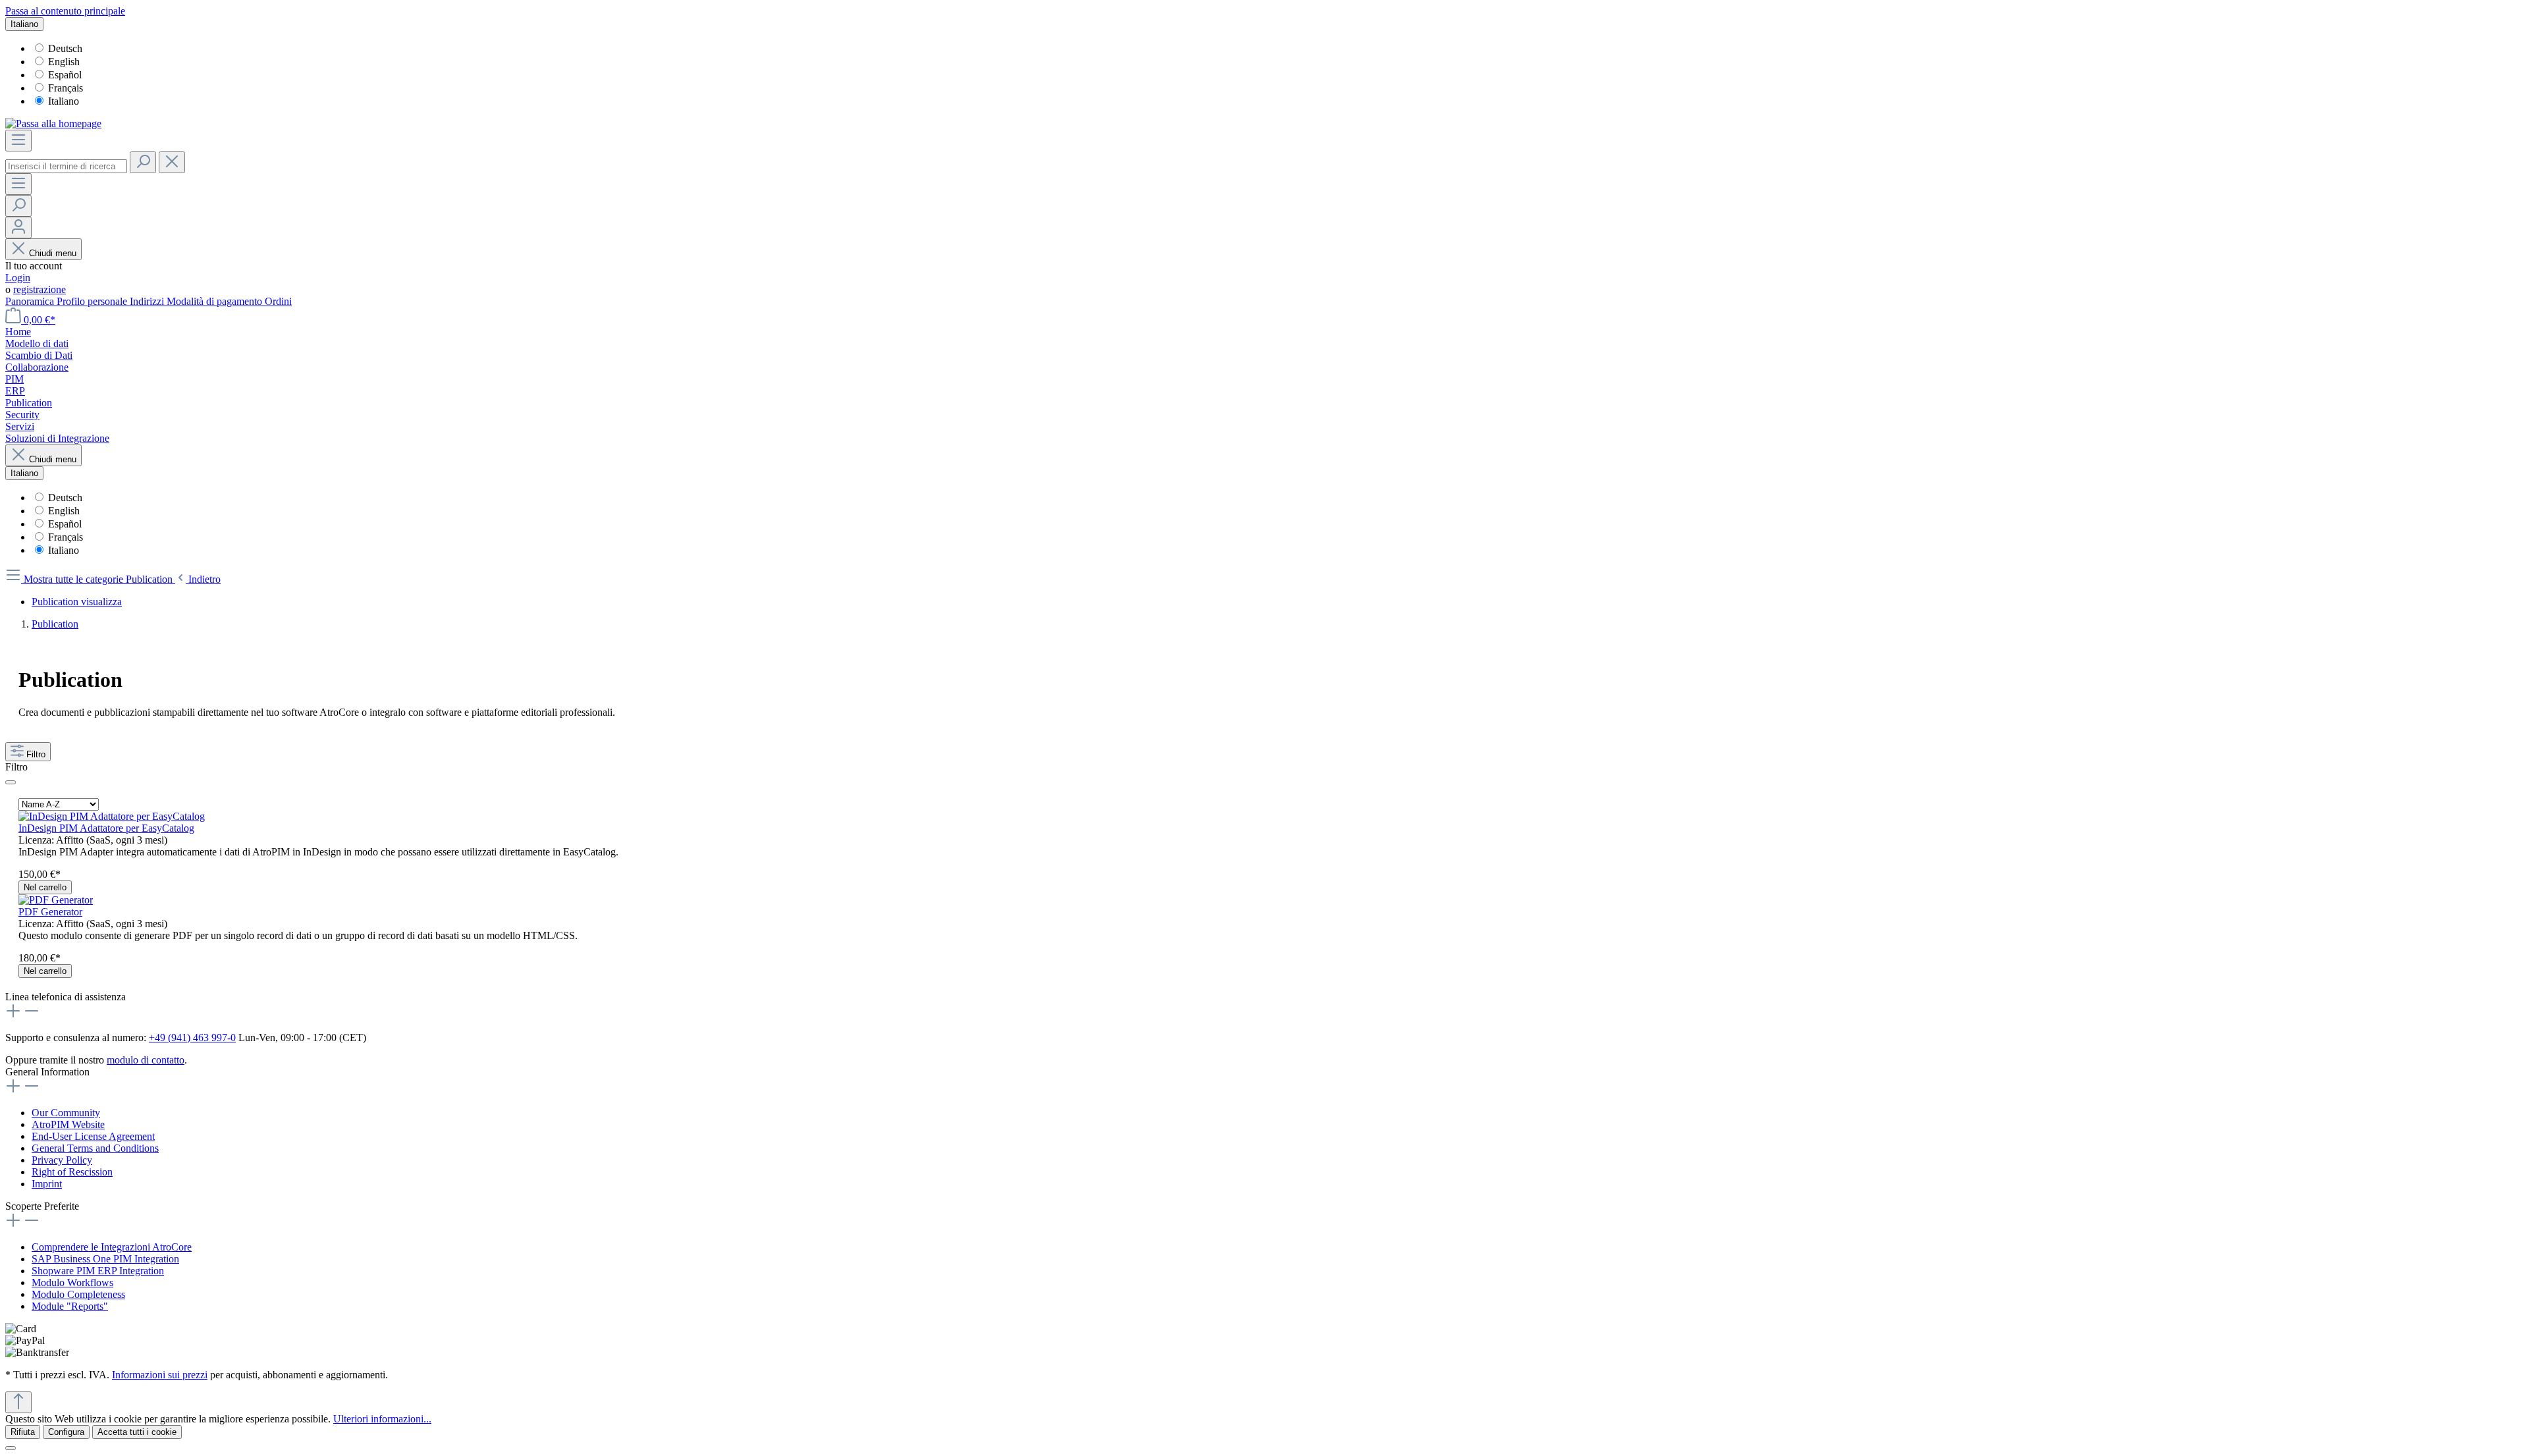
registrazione (40, 289)
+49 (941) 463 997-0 (192, 1038)
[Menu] (18, 141)
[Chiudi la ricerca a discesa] (172, 162)
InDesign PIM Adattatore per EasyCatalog (106, 828)
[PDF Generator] (56, 900)
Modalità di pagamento (216, 301)
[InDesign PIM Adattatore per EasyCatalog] (112, 816)
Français (66, 88)
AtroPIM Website (68, 1124)
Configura (66, 1432)
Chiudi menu (53, 253)
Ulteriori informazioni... (382, 1419)
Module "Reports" (70, 1306)
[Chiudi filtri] (11, 782)
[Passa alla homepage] (53, 123)
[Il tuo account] (18, 228)
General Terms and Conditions (95, 1148)
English (64, 62)
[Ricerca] (143, 162)
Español (65, 75)
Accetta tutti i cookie (137, 1432)
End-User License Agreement (93, 1136)
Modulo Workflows (72, 1282)
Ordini (278, 301)
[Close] (11, 1448)
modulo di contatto (146, 1060)
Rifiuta (23, 1432)
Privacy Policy (62, 1160)
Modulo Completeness (78, 1294)
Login (18, 278)
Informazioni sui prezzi (160, 1375)
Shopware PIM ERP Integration (98, 1271)
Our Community (66, 1113)
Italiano (64, 101)
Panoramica (31, 301)
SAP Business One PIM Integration (105, 1259)
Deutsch (65, 48)
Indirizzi (148, 301)
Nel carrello (45, 887)
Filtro (36, 754)
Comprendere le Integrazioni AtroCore (112, 1247)
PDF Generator (50, 912)
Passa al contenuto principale (65, 11)
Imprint (47, 1184)
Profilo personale (93, 301)
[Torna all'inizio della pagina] (18, 1402)
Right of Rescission (72, 1172)
